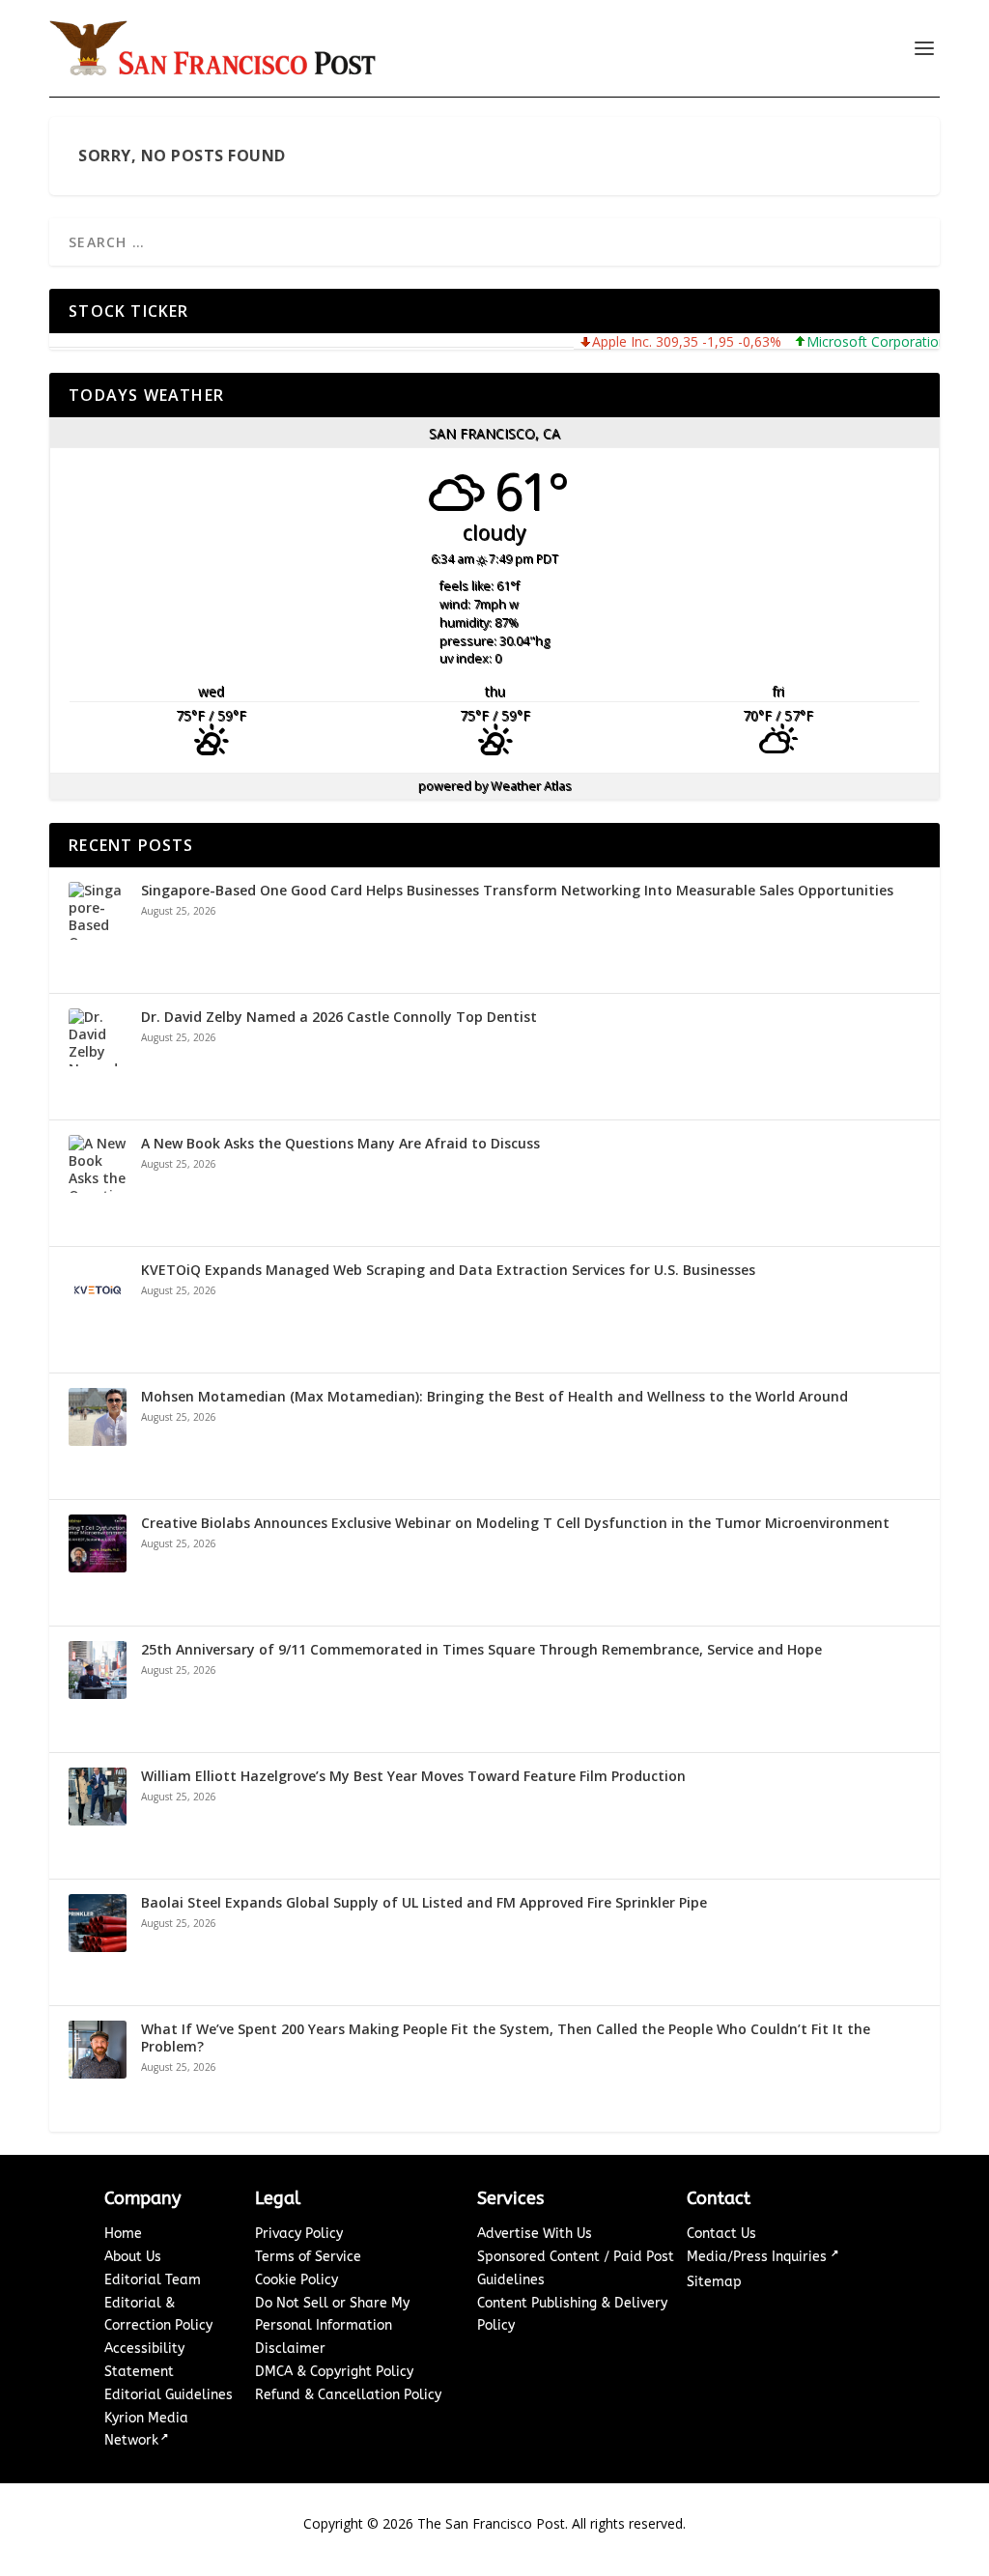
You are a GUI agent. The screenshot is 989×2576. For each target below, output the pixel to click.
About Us (133, 2257)
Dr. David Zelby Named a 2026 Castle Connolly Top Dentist (339, 1017)
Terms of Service (308, 2257)
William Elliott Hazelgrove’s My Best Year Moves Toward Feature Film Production (413, 1776)
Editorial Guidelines (169, 2395)
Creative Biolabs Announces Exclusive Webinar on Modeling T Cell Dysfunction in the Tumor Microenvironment (515, 1523)
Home (123, 2234)
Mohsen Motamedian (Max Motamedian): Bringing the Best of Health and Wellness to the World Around (494, 1397)
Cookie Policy (297, 2280)
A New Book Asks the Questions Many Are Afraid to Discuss (340, 1144)
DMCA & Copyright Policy (334, 2372)
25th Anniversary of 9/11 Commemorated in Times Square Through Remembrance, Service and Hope (481, 1650)
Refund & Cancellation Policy (348, 2395)
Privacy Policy (299, 2234)
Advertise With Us (535, 2234)
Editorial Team (153, 2280)
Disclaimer (290, 2349)
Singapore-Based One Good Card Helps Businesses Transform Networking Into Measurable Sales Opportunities (517, 891)
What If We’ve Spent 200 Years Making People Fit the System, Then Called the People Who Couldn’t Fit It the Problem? (506, 2038)
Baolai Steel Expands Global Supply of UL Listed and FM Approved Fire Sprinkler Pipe (424, 1903)
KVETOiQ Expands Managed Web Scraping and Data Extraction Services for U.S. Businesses (448, 1270)
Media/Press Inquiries (759, 2257)
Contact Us (721, 2234)
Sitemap (714, 2282)
